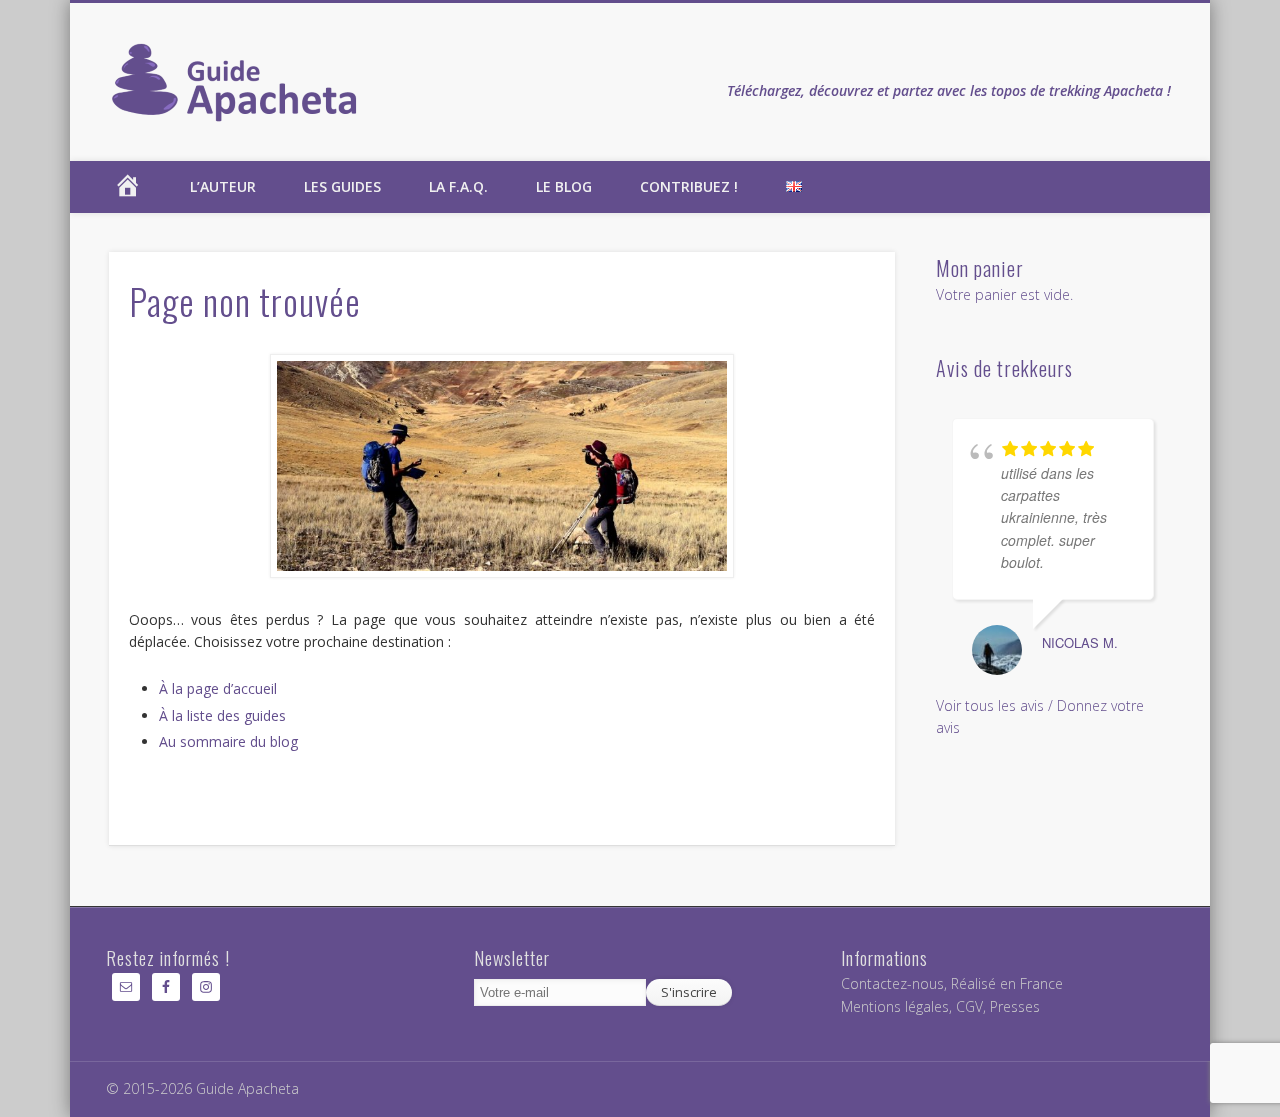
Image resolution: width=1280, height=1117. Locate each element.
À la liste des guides (222, 715)
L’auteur (223, 186)
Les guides (342, 186)
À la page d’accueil (218, 688)
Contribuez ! (689, 186)
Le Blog (564, 186)
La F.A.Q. (458, 186)
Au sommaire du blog (228, 741)
